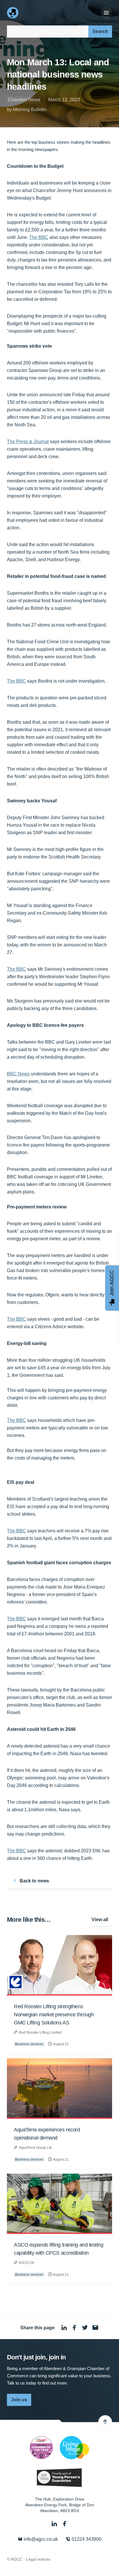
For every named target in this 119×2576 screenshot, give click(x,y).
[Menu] (106, 13)
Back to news (34, 1881)
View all (100, 1920)
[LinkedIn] (55, 2524)
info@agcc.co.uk (40, 2539)
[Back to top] (105, 2422)
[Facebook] (65, 2524)
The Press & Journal (28, 442)
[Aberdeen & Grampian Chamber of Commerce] (13, 13)
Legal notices (38, 2559)
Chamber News (24, 100)
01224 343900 (86, 2539)
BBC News (18, 1074)
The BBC (39, 237)
